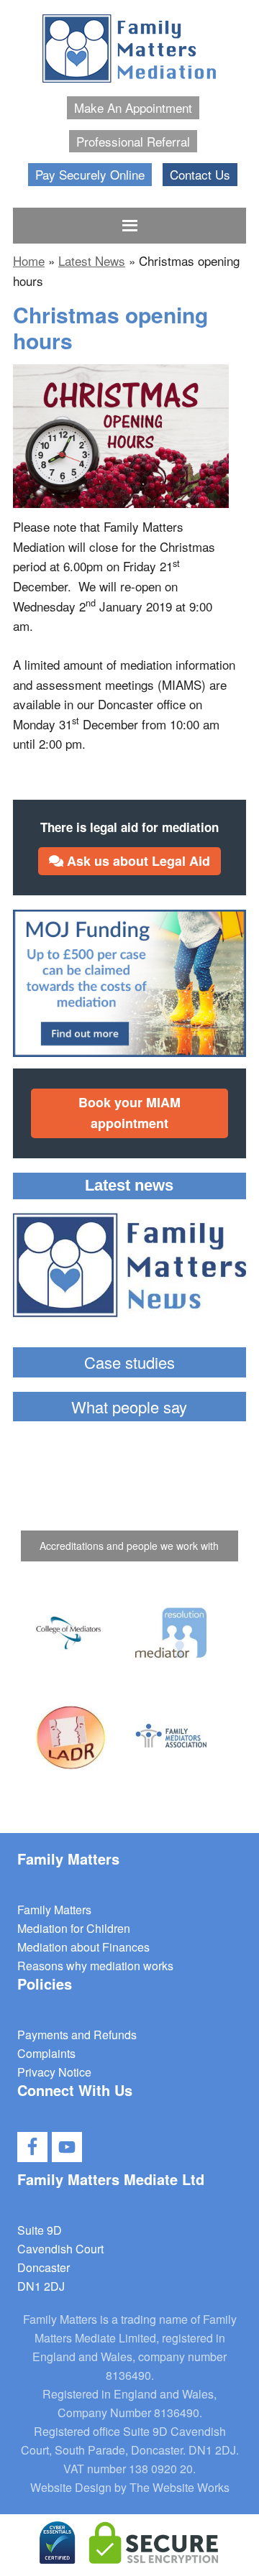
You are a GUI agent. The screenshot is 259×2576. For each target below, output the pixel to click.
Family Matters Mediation (129, 50)
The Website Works (180, 2487)
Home (29, 260)
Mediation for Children (74, 1928)
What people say (129, 1407)
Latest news (129, 1185)
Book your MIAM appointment (129, 1113)
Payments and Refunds (77, 2035)
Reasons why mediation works (95, 1966)
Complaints (46, 2053)
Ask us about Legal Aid (137, 861)
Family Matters (54, 1910)
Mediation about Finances (83, 1947)
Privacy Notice (54, 2072)
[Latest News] (129, 1268)
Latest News (92, 260)
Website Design (71, 2487)
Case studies (129, 1362)
